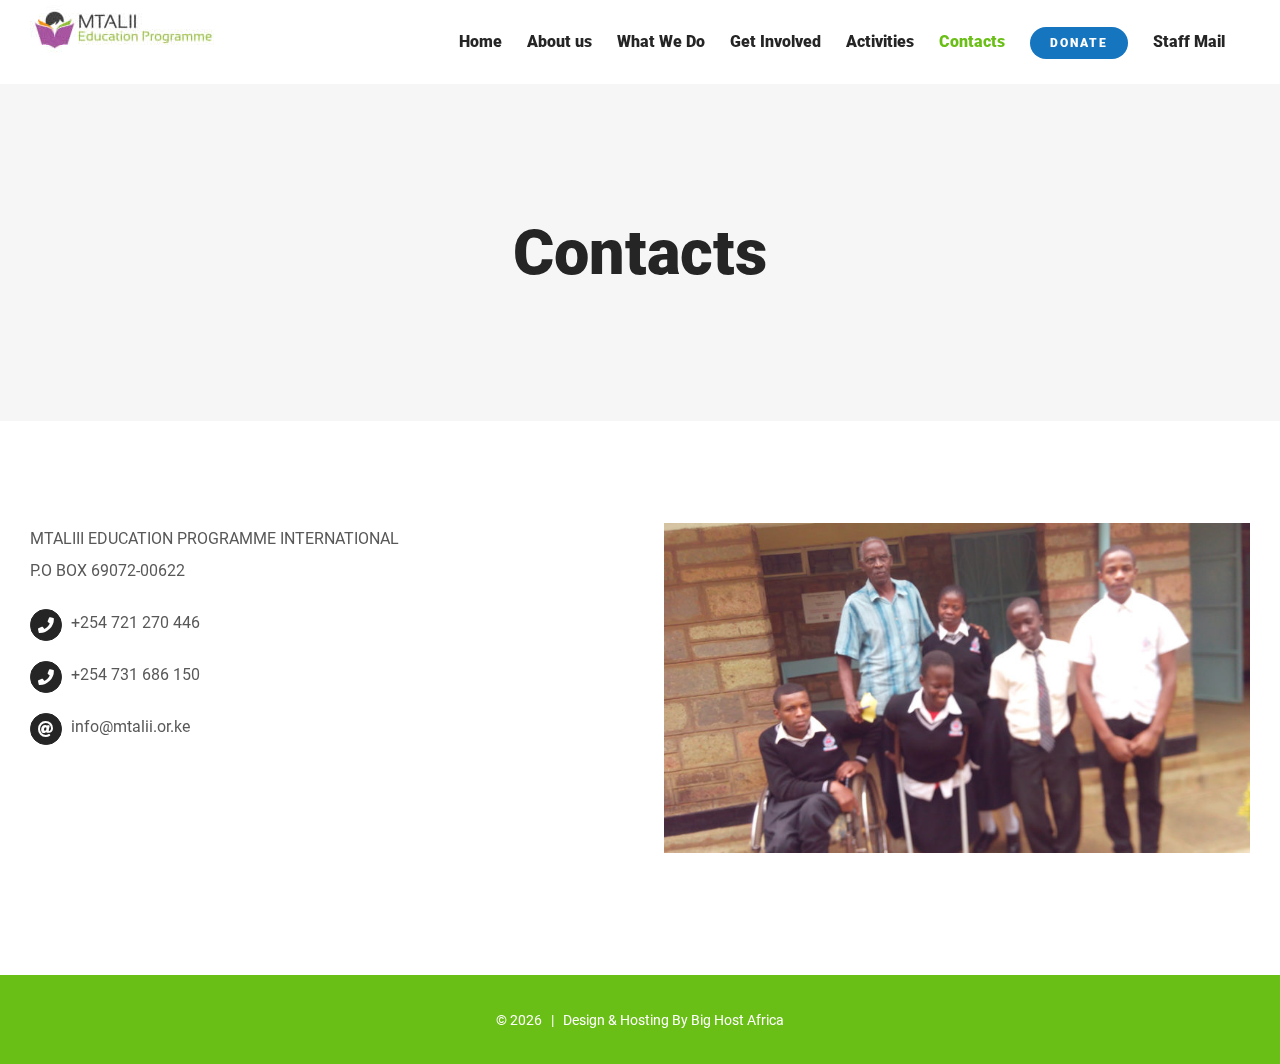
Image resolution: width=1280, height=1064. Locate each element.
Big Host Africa (737, 1020)
